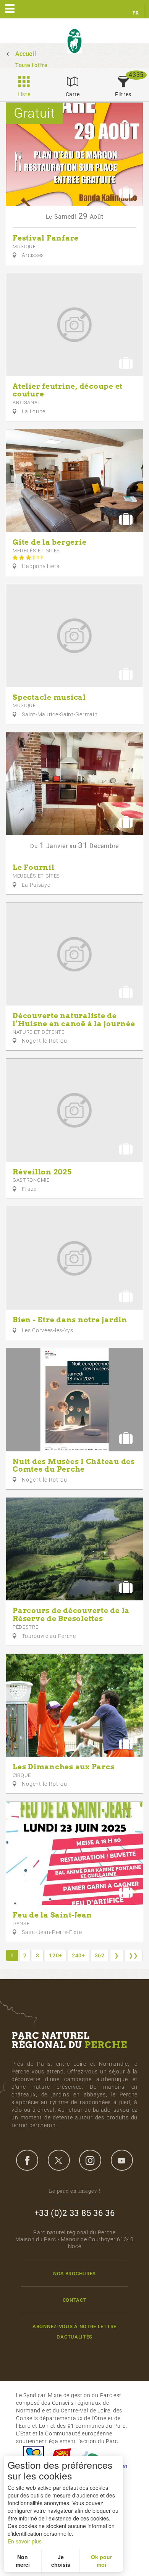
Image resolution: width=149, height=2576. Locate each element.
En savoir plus (25, 2541)
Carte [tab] (73, 94)
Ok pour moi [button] (101, 2561)
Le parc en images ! (75, 2191)
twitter (59, 2160)
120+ (56, 1955)
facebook (27, 2160)
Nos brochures (74, 2274)
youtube (122, 2160)
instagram (90, 2160)
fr (136, 13)
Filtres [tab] (123, 94)
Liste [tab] (24, 94)
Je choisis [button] (61, 2561)
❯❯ (134, 1955)
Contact (75, 2300)
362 (100, 1955)
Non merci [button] (23, 2561)
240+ (79, 1955)
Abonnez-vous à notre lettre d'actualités (74, 2332)
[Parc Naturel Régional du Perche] (74, 41)
